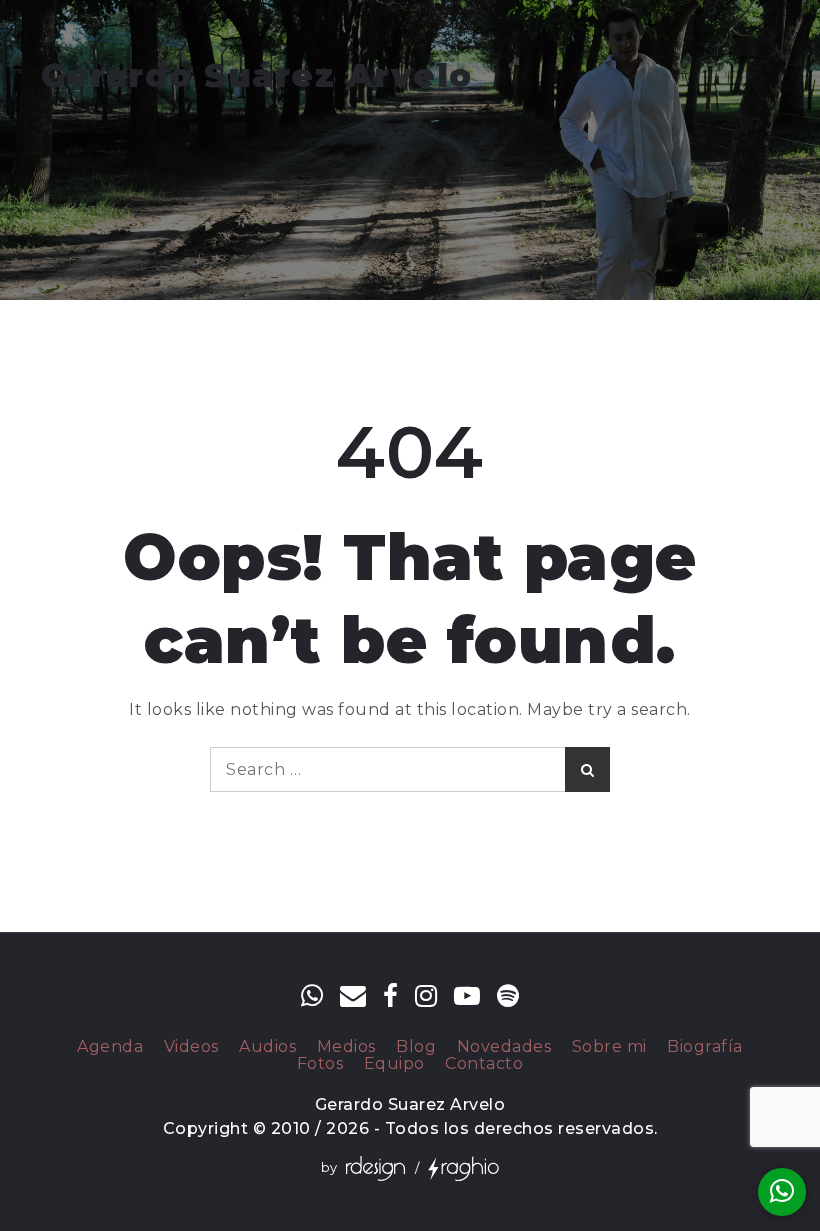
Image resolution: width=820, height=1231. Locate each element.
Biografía (705, 1047)
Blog (416, 1047)
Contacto (484, 1064)
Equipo (394, 1064)
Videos (191, 1047)
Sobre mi (609, 1047)
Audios (267, 1047)
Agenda (110, 1047)
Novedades (504, 1047)
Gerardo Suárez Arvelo (257, 75)
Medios (346, 1047)
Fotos (320, 1064)
